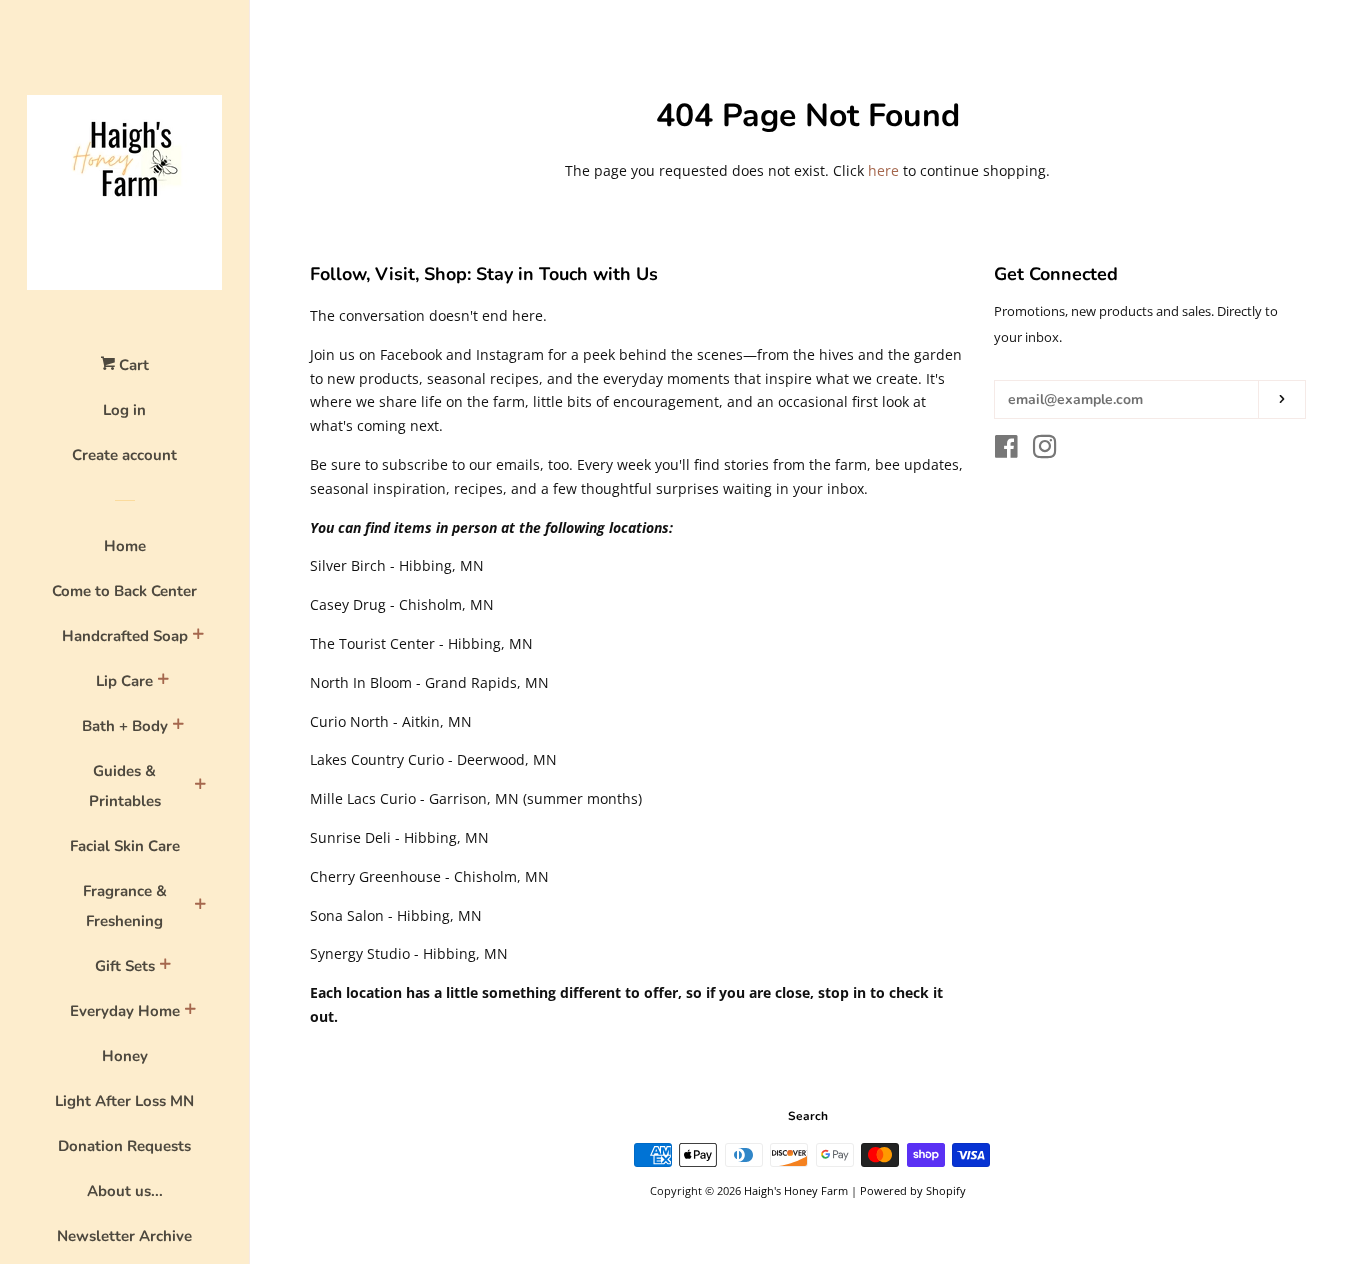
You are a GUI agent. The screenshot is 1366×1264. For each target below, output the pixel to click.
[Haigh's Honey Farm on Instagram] (1045, 450)
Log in (124, 410)
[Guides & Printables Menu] (200, 787)
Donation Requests (124, 1146)
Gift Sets (125, 966)
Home (125, 546)
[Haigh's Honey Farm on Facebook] (1006, 450)
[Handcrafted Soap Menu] (198, 637)
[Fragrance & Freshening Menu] (200, 907)
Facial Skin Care (125, 846)
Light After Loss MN (124, 1101)
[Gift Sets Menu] (165, 967)
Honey (125, 1056)
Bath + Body (125, 726)
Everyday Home (125, 1011)
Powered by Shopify (913, 1190)
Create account (124, 455)
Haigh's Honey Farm (796, 1190)
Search (808, 1116)
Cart (132, 365)
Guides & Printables (125, 786)
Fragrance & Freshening (125, 906)
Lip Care (124, 681)
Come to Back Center (124, 591)
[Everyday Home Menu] (190, 1012)
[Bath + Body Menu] (178, 727)
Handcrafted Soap (125, 636)
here (883, 170)
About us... (125, 1191)
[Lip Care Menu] (163, 682)
